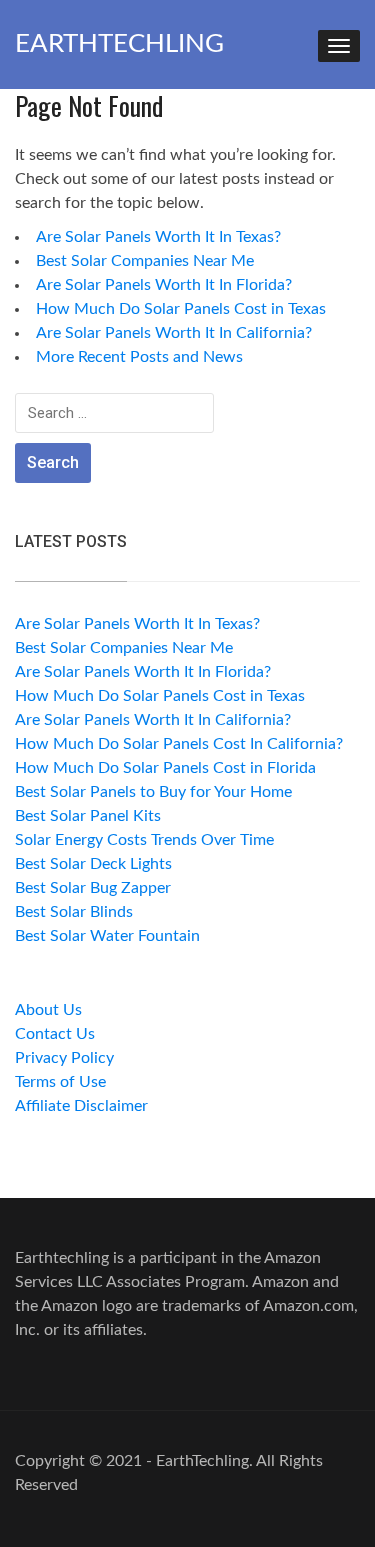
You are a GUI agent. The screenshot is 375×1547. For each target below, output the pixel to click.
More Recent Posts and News (139, 357)
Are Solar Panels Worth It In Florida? (164, 285)
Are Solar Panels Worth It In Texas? (158, 237)
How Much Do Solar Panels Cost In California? (179, 744)
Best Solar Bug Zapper (93, 888)
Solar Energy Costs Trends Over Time (144, 840)
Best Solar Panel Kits (88, 816)
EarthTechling (119, 44)
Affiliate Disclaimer (81, 1106)
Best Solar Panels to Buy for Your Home (153, 792)
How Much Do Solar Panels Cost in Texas (181, 309)
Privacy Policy (64, 1058)
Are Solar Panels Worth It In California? (174, 333)
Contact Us (55, 1034)
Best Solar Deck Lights (93, 864)
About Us (48, 1010)
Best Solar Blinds (74, 912)
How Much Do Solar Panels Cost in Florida (165, 768)
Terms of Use (60, 1082)
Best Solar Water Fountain (107, 936)
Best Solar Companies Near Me (145, 261)
